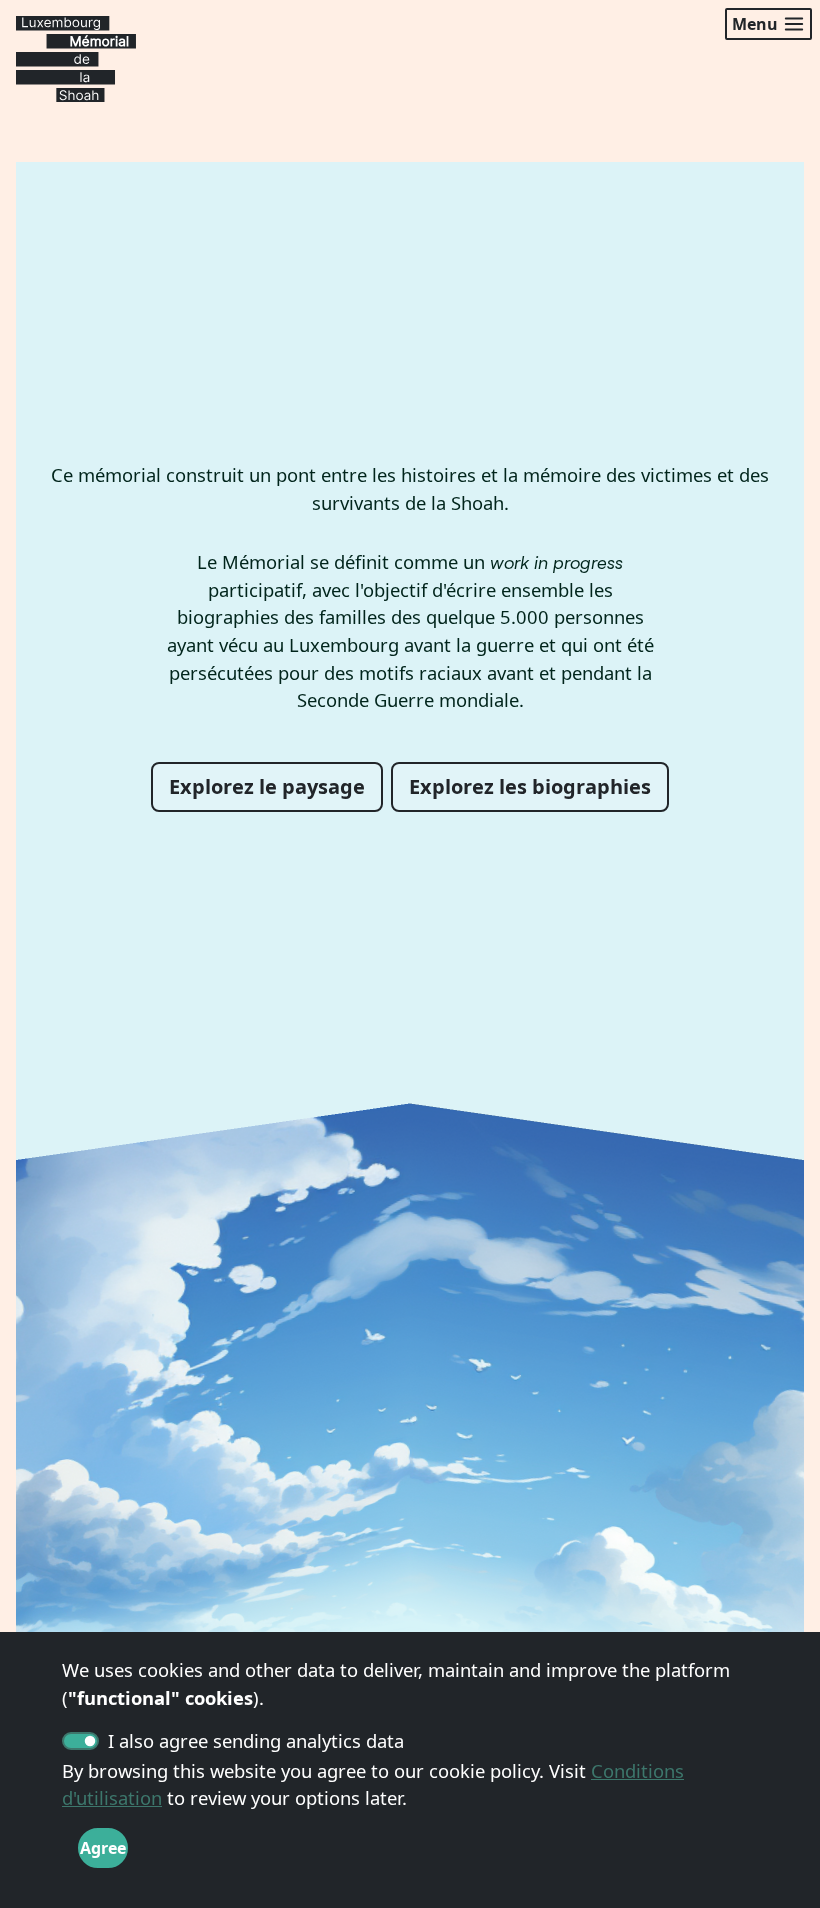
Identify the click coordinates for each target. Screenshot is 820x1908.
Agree (103, 1848)
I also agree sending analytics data (256, 1740)
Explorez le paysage (267, 786)
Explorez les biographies (530, 786)
